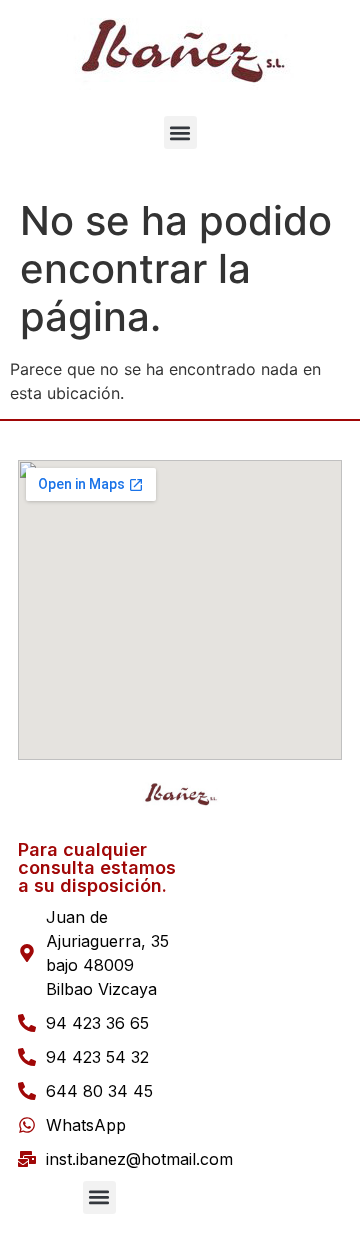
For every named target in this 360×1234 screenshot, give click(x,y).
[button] (180, 132)
